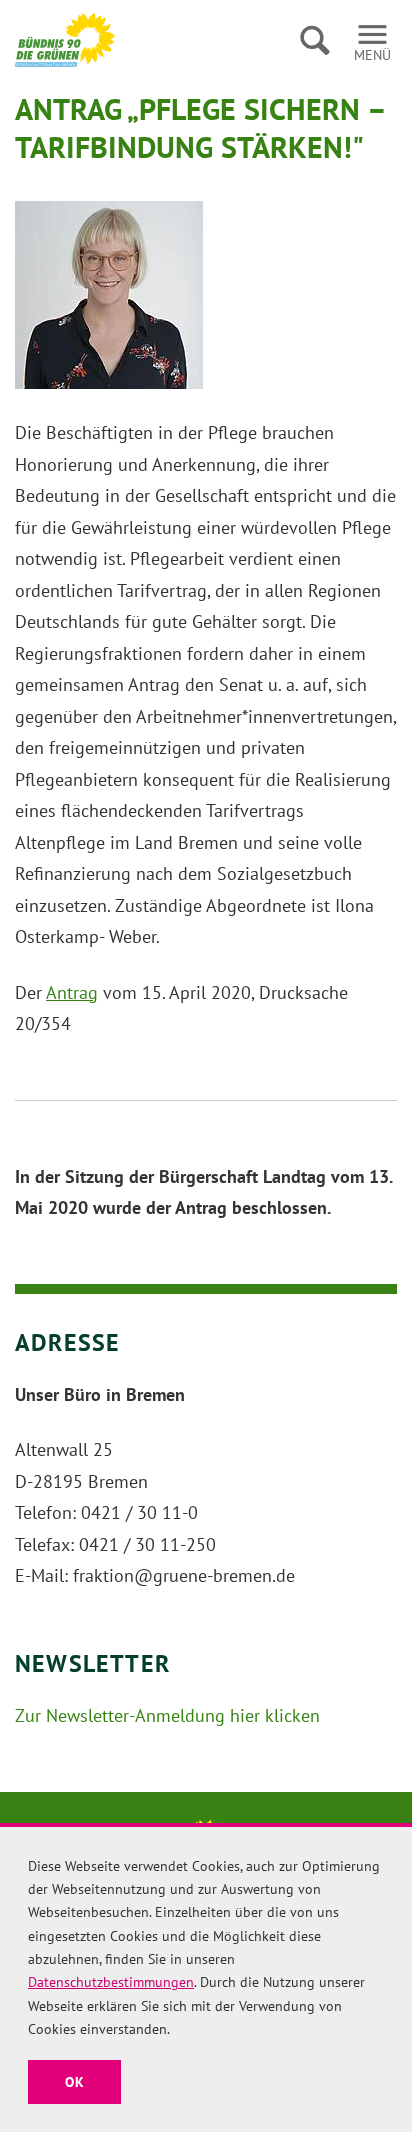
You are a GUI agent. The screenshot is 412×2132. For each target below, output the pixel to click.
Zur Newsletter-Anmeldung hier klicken (167, 1715)
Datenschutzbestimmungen (111, 1982)
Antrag (72, 992)
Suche (314, 40)
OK (74, 2082)
